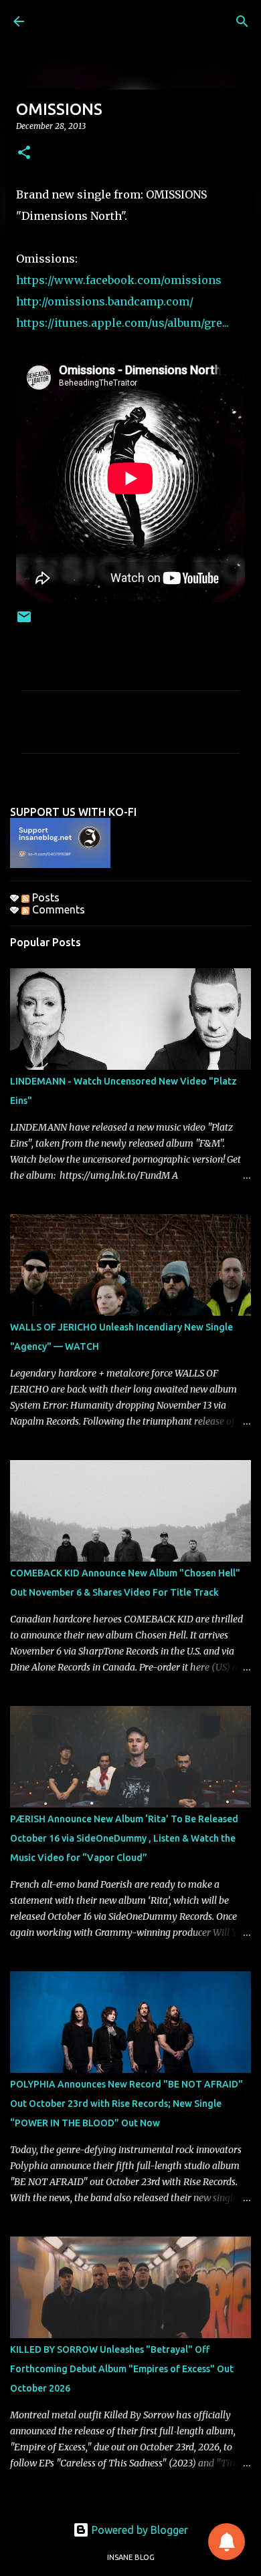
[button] (24, 153)
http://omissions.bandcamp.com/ (106, 301)
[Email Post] (24, 622)
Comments (57, 909)
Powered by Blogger (139, 2530)
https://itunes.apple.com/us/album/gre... (122, 323)
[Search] (242, 21)
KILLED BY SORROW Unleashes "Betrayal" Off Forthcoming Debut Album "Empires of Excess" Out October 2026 (122, 2369)
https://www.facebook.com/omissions (120, 280)
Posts (45, 897)
